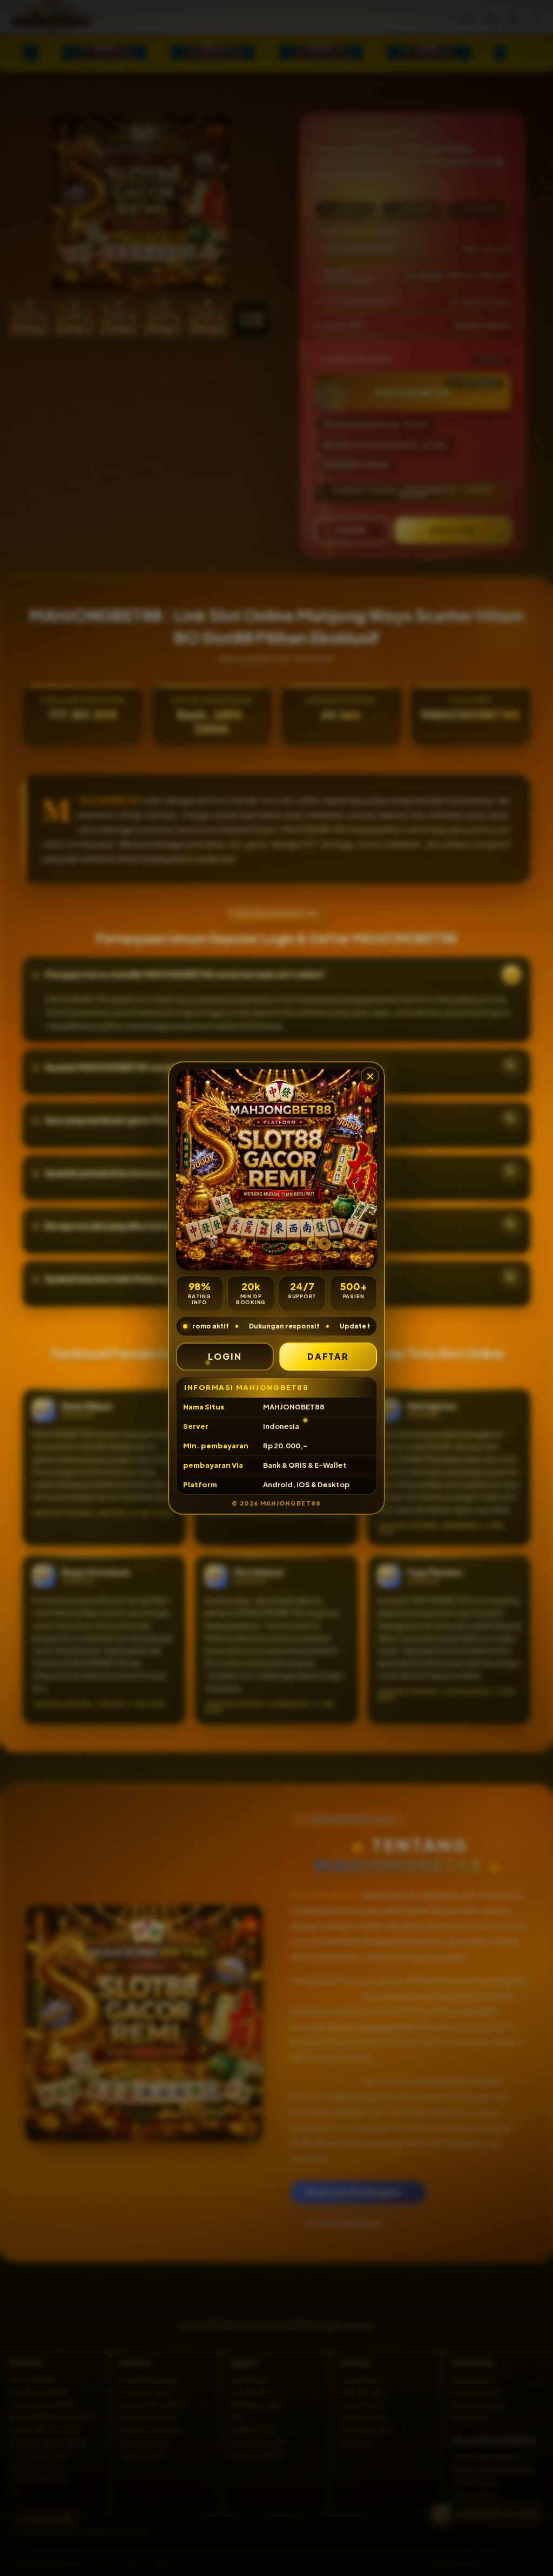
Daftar (328, 1356)
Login (225, 1356)
